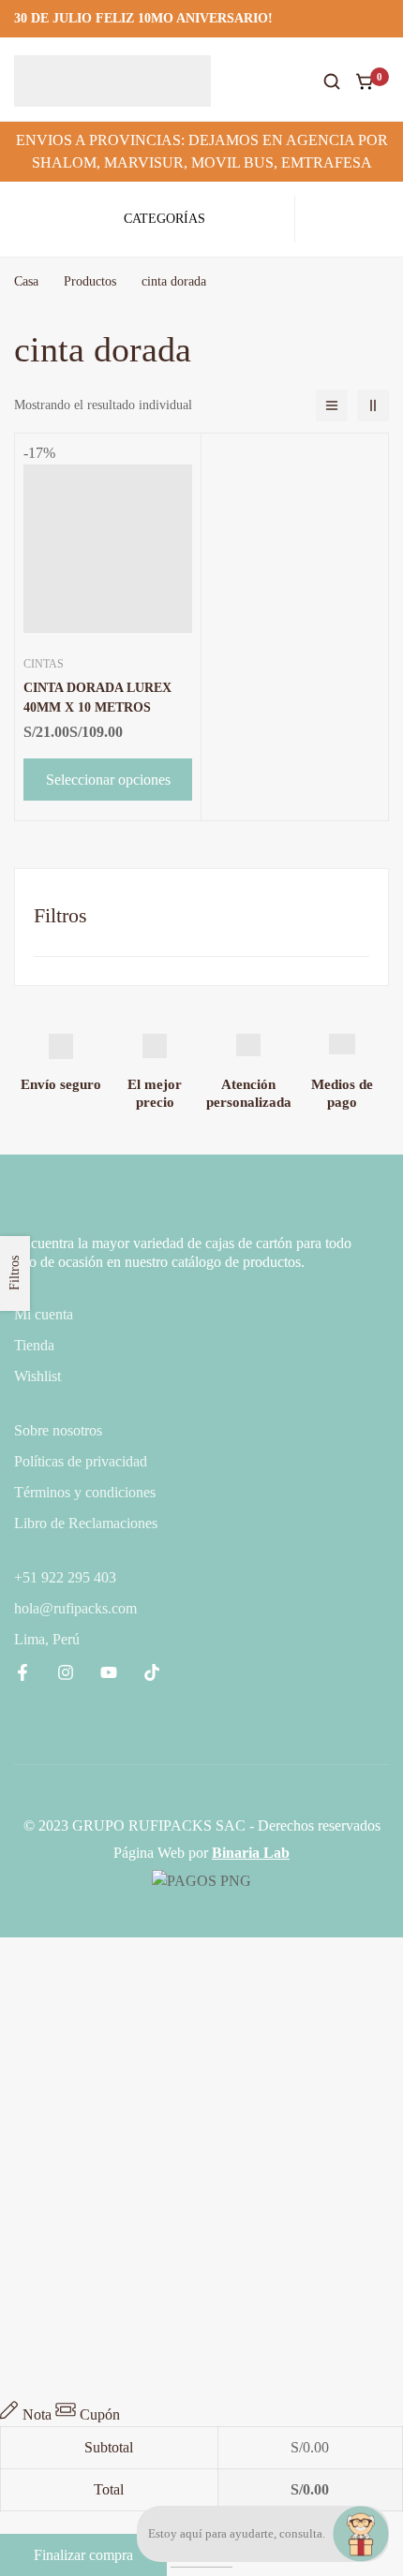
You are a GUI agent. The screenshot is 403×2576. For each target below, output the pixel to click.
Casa (26, 281)
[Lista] (332, 405)
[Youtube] (109, 1672)
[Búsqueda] (332, 81)
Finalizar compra (83, 2555)
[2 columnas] (373, 405)
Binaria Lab (251, 1853)
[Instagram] (66, 1672)
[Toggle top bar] (384, 19)
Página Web (149, 1853)
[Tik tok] (152, 1672)
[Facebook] (22, 1672)
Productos (90, 281)
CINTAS (44, 664)
